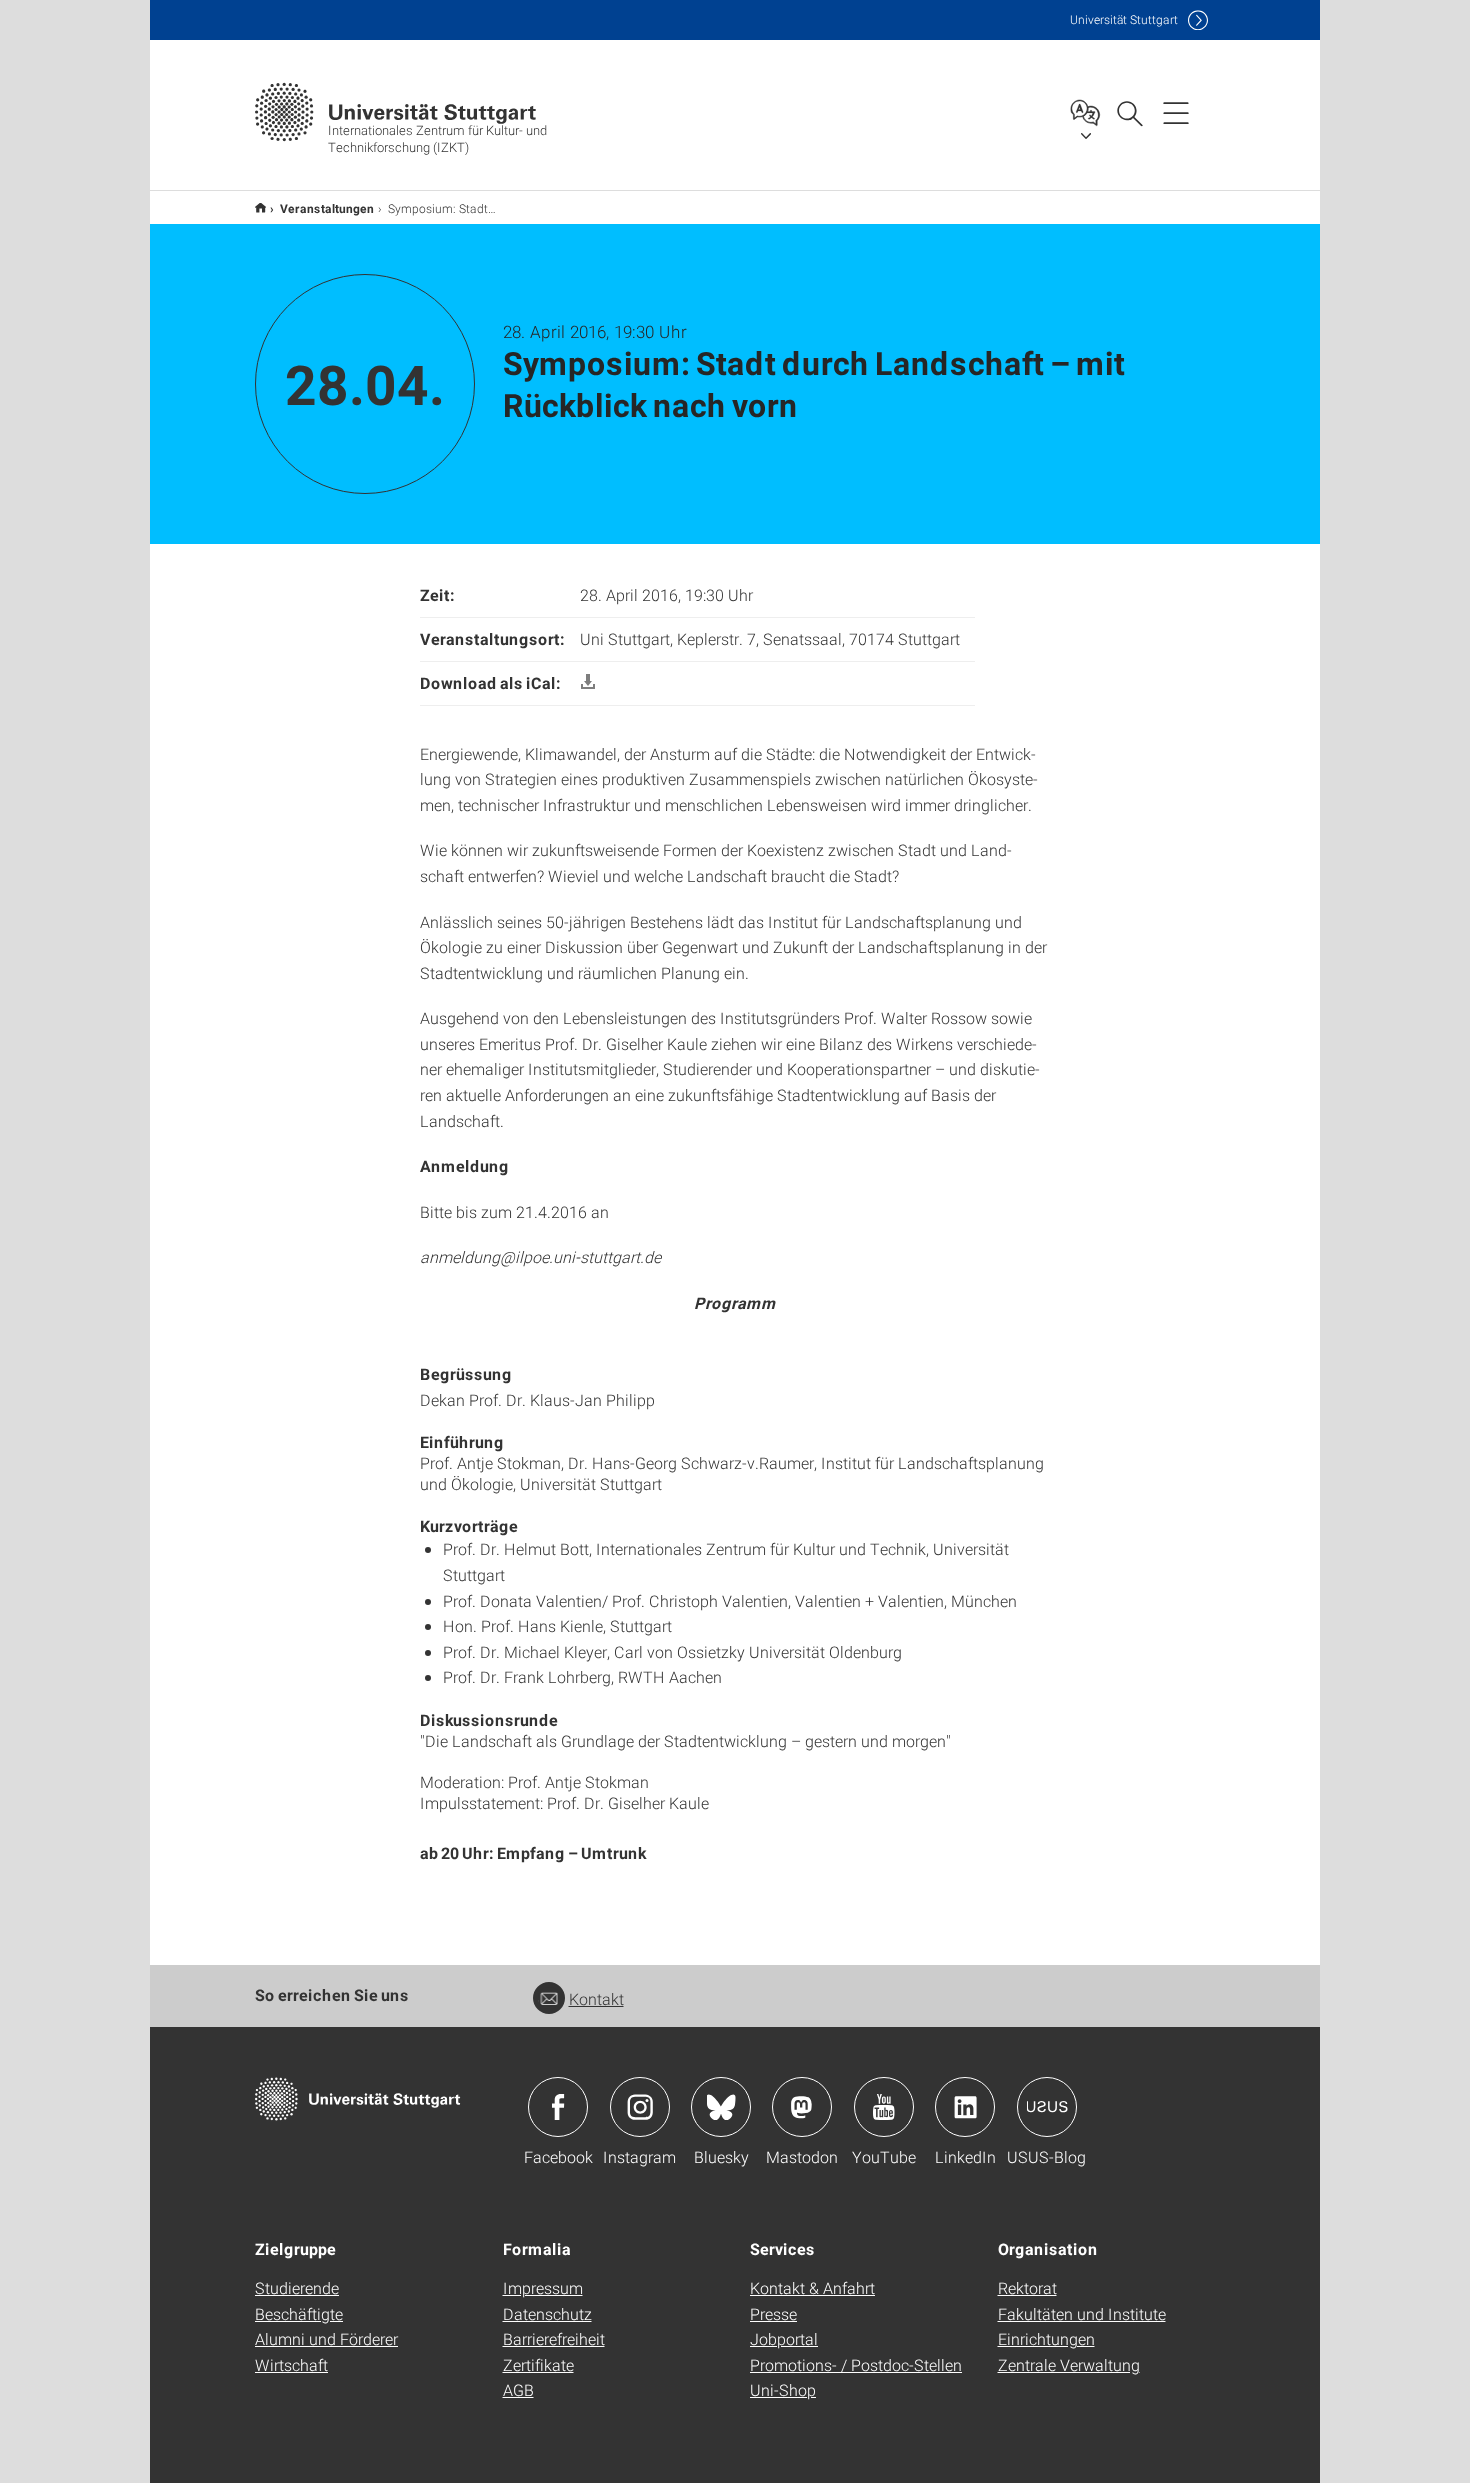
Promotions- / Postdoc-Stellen (856, 2364)
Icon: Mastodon (802, 2107)
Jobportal (784, 2338)
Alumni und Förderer (326, 2338)
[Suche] (1129, 112)
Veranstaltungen (327, 208)
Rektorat (1027, 2287)
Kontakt (596, 1998)
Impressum (543, 2287)
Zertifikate (538, 2364)
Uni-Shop (783, 2389)
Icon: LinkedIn (965, 2107)
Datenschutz (547, 2313)
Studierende (297, 2287)
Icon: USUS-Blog (1047, 2107)
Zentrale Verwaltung (1069, 2364)
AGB (518, 2389)
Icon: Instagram (640, 2107)
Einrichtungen (1046, 2338)
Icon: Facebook (558, 2107)
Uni (1124, 19)
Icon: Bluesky (721, 2107)
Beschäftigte (299, 2313)
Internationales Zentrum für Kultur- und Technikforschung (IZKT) (260, 207)
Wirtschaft (291, 2364)
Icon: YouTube (884, 2107)
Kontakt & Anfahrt (812, 2287)
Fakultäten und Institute (1082, 2313)
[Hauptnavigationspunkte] (1176, 112)
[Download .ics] (588, 682)
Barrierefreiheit (554, 2338)
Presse (773, 2313)
